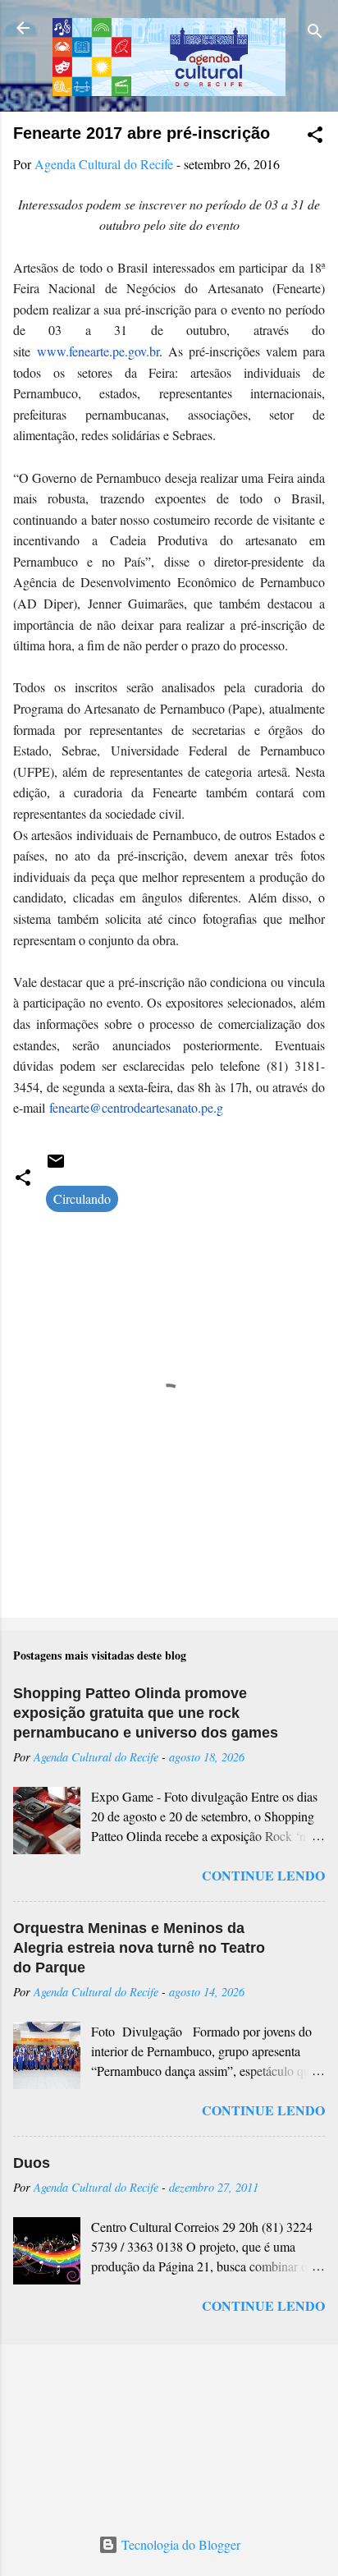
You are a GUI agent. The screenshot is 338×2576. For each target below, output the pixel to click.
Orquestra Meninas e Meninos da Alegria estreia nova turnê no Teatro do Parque (139, 1948)
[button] (315, 137)
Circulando (82, 1198)
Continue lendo (263, 1875)
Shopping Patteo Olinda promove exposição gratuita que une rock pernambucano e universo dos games (146, 1713)
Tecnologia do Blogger (179, 2544)
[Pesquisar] (315, 33)
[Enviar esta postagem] (56, 1166)
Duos (32, 2163)
